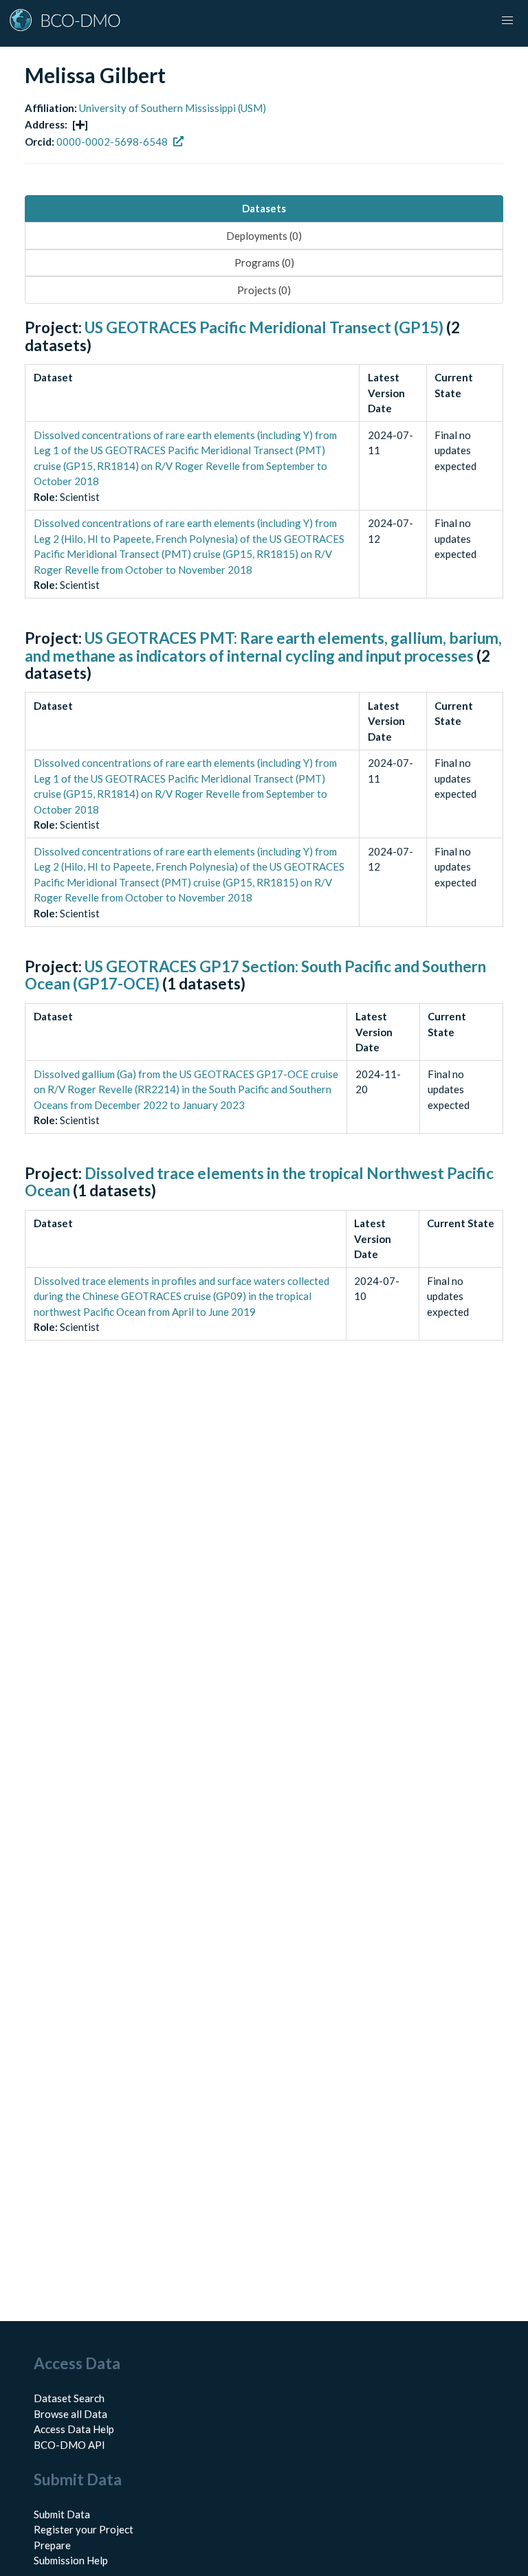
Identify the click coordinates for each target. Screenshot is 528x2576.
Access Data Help (74, 2429)
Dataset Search (69, 2398)
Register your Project (84, 2529)
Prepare (52, 2545)
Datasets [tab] (264, 208)
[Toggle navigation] (507, 21)
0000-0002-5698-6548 (112, 142)
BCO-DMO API (69, 2445)
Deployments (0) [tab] (264, 236)
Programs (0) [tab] (264, 262)
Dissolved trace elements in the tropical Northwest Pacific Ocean (259, 1182)
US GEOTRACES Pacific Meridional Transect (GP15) (264, 327)
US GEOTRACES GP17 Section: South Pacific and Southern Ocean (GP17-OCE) (255, 975)
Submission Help (71, 2560)
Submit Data (62, 2514)
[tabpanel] (264, 845)
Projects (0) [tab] (264, 290)
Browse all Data (70, 2414)
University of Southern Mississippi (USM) (173, 108)
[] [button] (80, 124)
